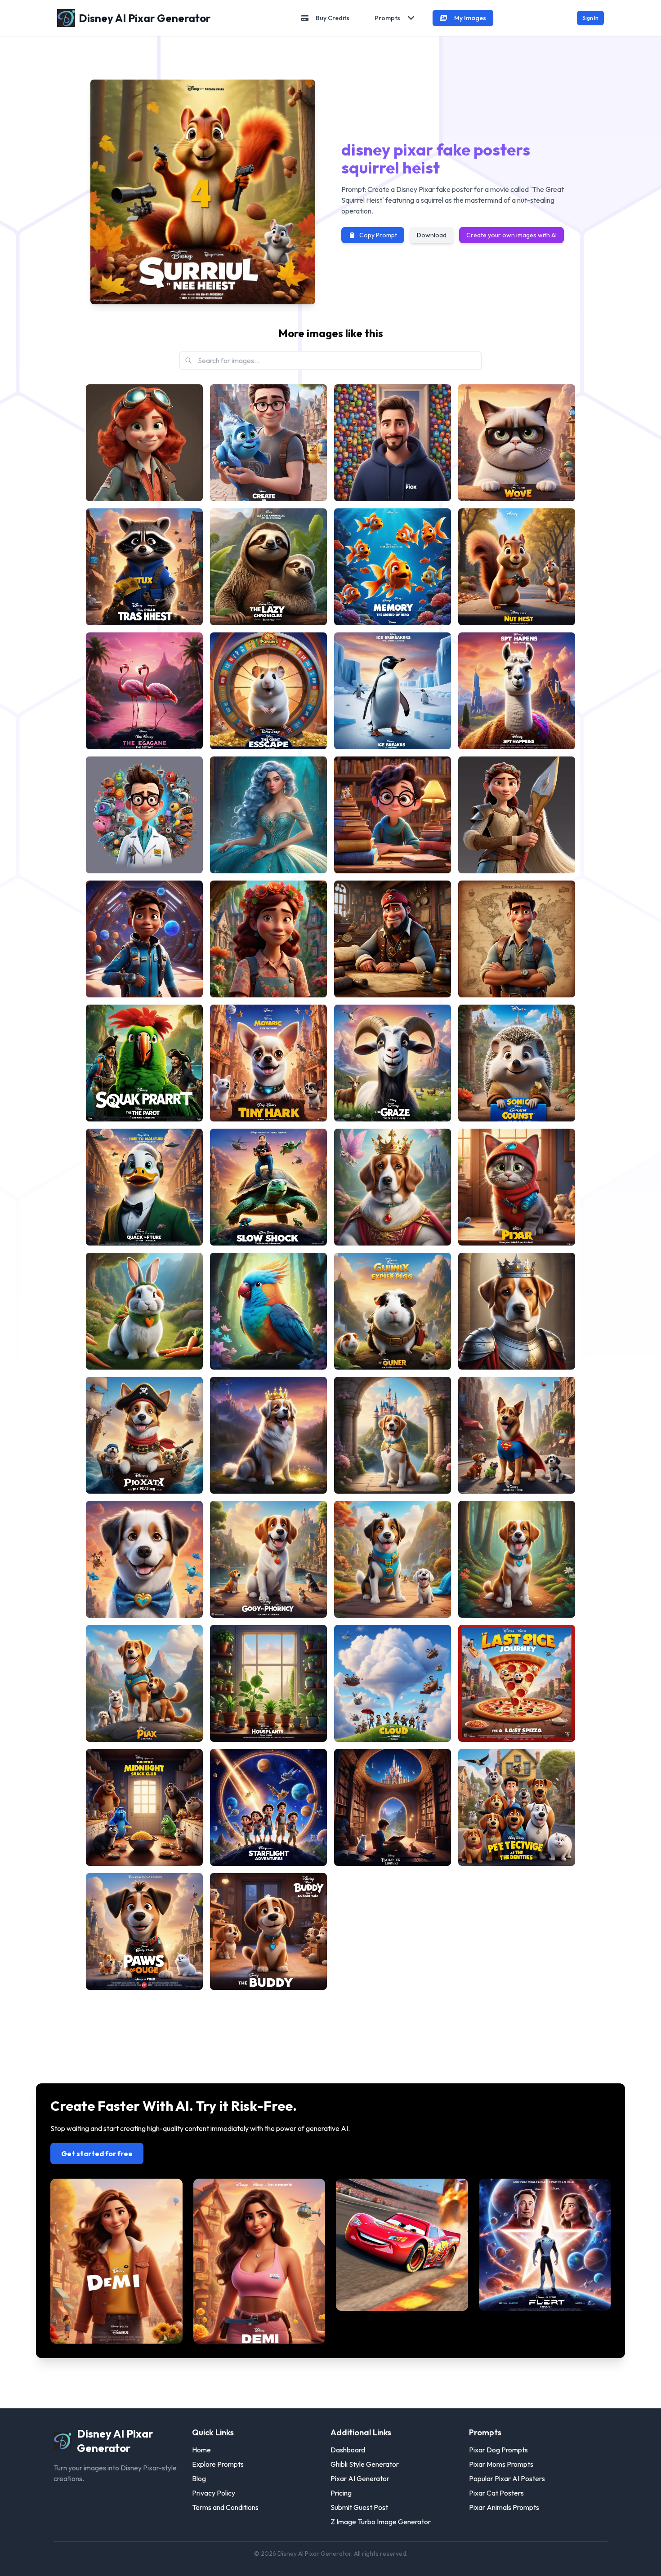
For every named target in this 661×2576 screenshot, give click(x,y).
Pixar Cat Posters (496, 2493)
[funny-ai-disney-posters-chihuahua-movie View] (268, 1063)
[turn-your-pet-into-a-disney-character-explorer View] (393, 1311)
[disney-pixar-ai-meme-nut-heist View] (517, 567)
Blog (199, 2478)
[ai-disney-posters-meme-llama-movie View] (517, 691)
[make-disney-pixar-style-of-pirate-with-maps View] (393, 939)
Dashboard (348, 2450)
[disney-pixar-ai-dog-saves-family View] (144, 1931)
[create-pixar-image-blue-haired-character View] (268, 815)
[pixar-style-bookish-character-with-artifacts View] (393, 815)
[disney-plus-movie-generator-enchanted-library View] (393, 1807)
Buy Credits (333, 18)
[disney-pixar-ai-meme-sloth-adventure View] (268, 567)
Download (432, 235)
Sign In (590, 18)
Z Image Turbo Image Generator (381, 2522)
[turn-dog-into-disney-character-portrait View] (393, 1435)
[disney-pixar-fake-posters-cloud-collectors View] (393, 1683)
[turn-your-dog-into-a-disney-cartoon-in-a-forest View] (517, 1559)
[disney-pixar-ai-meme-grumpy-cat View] (517, 443)
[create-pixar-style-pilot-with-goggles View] (144, 443)
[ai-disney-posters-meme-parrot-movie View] (144, 1063)
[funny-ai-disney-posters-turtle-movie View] (268, 1187)
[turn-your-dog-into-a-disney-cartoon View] (144, 1559)
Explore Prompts (218, 2464)
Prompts (387, 18)
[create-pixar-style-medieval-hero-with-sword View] (517, 815)
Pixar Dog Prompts (498, 2450)
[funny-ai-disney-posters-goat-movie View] (393, 1063)
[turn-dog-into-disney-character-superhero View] (517, 1435)
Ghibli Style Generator (365, 2464)
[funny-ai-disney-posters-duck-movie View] (144, 1187)
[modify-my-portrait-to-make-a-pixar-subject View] (393, 443)
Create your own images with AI (511, 235)
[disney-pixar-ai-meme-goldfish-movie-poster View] (393, 567)
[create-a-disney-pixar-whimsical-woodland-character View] (268, 939)
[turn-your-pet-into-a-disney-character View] (268, 1311)
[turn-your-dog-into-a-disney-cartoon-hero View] (144, 1683)
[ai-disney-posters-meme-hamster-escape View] (268, 691)
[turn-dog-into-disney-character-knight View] (517, 1311)
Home (201, 2450)
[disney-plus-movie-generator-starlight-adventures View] (268, 1807)
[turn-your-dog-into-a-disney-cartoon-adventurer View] (393, 1559)
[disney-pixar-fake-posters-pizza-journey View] (517, 1683)
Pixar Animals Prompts (504, 2507)
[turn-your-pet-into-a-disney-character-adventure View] (517, 1187)
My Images (470, 18)
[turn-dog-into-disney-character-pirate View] (144, 1435)
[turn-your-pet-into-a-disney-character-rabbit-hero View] (144, 1311)
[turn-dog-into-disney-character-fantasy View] (268, 1435)
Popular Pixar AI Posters (507, 2478)
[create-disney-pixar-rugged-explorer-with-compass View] (517, 939)
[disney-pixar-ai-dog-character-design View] (268, 1931)
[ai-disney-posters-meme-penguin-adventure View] (393, 691)
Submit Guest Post (359, 2507)
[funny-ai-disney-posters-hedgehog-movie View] (517, 1063)
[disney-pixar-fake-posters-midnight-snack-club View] (144, 1807)
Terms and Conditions (225, 2507)
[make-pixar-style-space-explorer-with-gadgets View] (144, 939)
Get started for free (97, 2153)
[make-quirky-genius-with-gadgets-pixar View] (144, 815)
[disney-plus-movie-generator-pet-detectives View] (517, 1807)
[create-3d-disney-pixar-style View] (268, 443)
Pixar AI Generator (360, 2478)
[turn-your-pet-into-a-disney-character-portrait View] (393, 1187)
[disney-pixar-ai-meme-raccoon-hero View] (144, 567)
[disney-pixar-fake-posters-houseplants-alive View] (268, 1683)
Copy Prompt (378, 235)
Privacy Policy (214, 2493)
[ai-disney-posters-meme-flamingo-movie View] (144, 691)
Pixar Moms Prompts (501, 2464)
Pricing (341, 2493)
